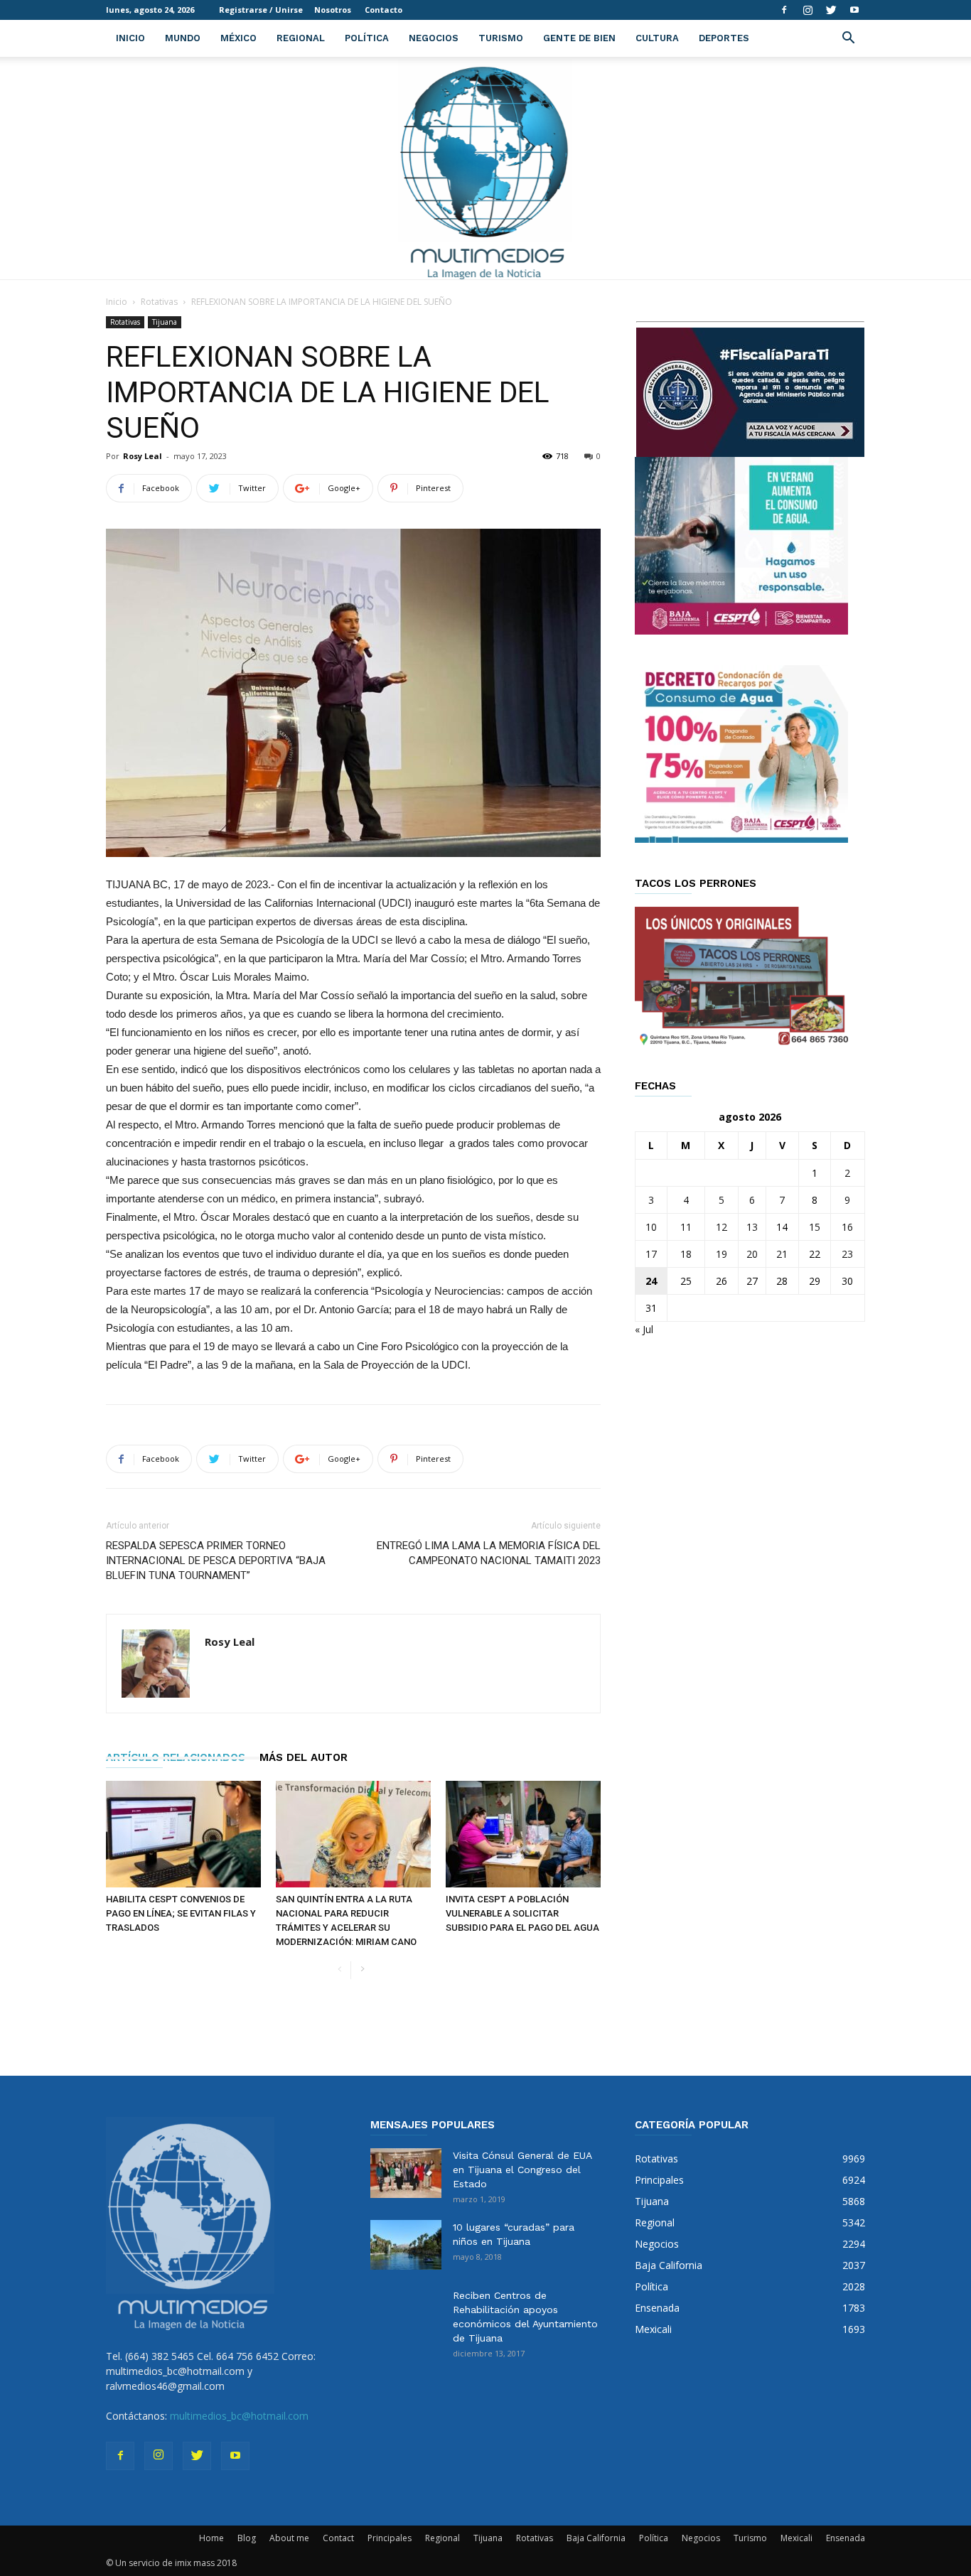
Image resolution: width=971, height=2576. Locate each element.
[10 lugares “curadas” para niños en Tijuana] (406, 2245)
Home (211, 2538)
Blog (247, 2538)
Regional (301, 38)
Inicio (130, 38)
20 (752, 1254)
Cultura (657, 38)
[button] (848, 39)
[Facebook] (784, 10)
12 (721, 1227)
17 (651, 1254)
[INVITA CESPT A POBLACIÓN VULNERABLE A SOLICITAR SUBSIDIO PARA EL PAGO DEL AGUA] (523, 1834)
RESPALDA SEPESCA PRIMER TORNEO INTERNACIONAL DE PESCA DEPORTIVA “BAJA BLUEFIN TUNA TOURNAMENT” (216, 1561)
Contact (338, 2538)
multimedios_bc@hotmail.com (239, 2416)
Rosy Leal (143, 456)
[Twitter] (831, 10)
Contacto (383, 10)
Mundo (183, 38)
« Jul (644, 1329)
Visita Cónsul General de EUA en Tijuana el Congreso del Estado (522, 2170)
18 (686, 1254)
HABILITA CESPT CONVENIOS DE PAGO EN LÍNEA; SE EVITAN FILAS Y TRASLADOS (181, 1913)
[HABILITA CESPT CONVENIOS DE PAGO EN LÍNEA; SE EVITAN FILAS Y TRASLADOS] (183, 1834)
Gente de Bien (579, 38)
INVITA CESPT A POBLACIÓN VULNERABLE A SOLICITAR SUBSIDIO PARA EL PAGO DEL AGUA (522, 1913)
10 (651, 1227)
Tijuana (165, 322)
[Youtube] (854, 10)
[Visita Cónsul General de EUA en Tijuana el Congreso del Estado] (406, 2173)
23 (847, 1254)
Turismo (501, 38)
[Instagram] (808, 10)
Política (367, 38)
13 (752, 1227)
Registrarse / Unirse (261, 10)
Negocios (434, 38)
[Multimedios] (486, 168)
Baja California (596, 2538)
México (238, 38)
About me (289, 2538)
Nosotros (333, 10)
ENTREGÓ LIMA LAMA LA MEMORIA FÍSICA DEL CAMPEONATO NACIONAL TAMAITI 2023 (489, 1553)
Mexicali (796, 2538)
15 (815, 1227)
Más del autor (304, 1757)
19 (721, 1254)
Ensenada (846, 2538)
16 (847, 1227)
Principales (390, 2538)
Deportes (724, 38)
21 (782, 1254)
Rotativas (159, 302)
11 (686, 1227)
